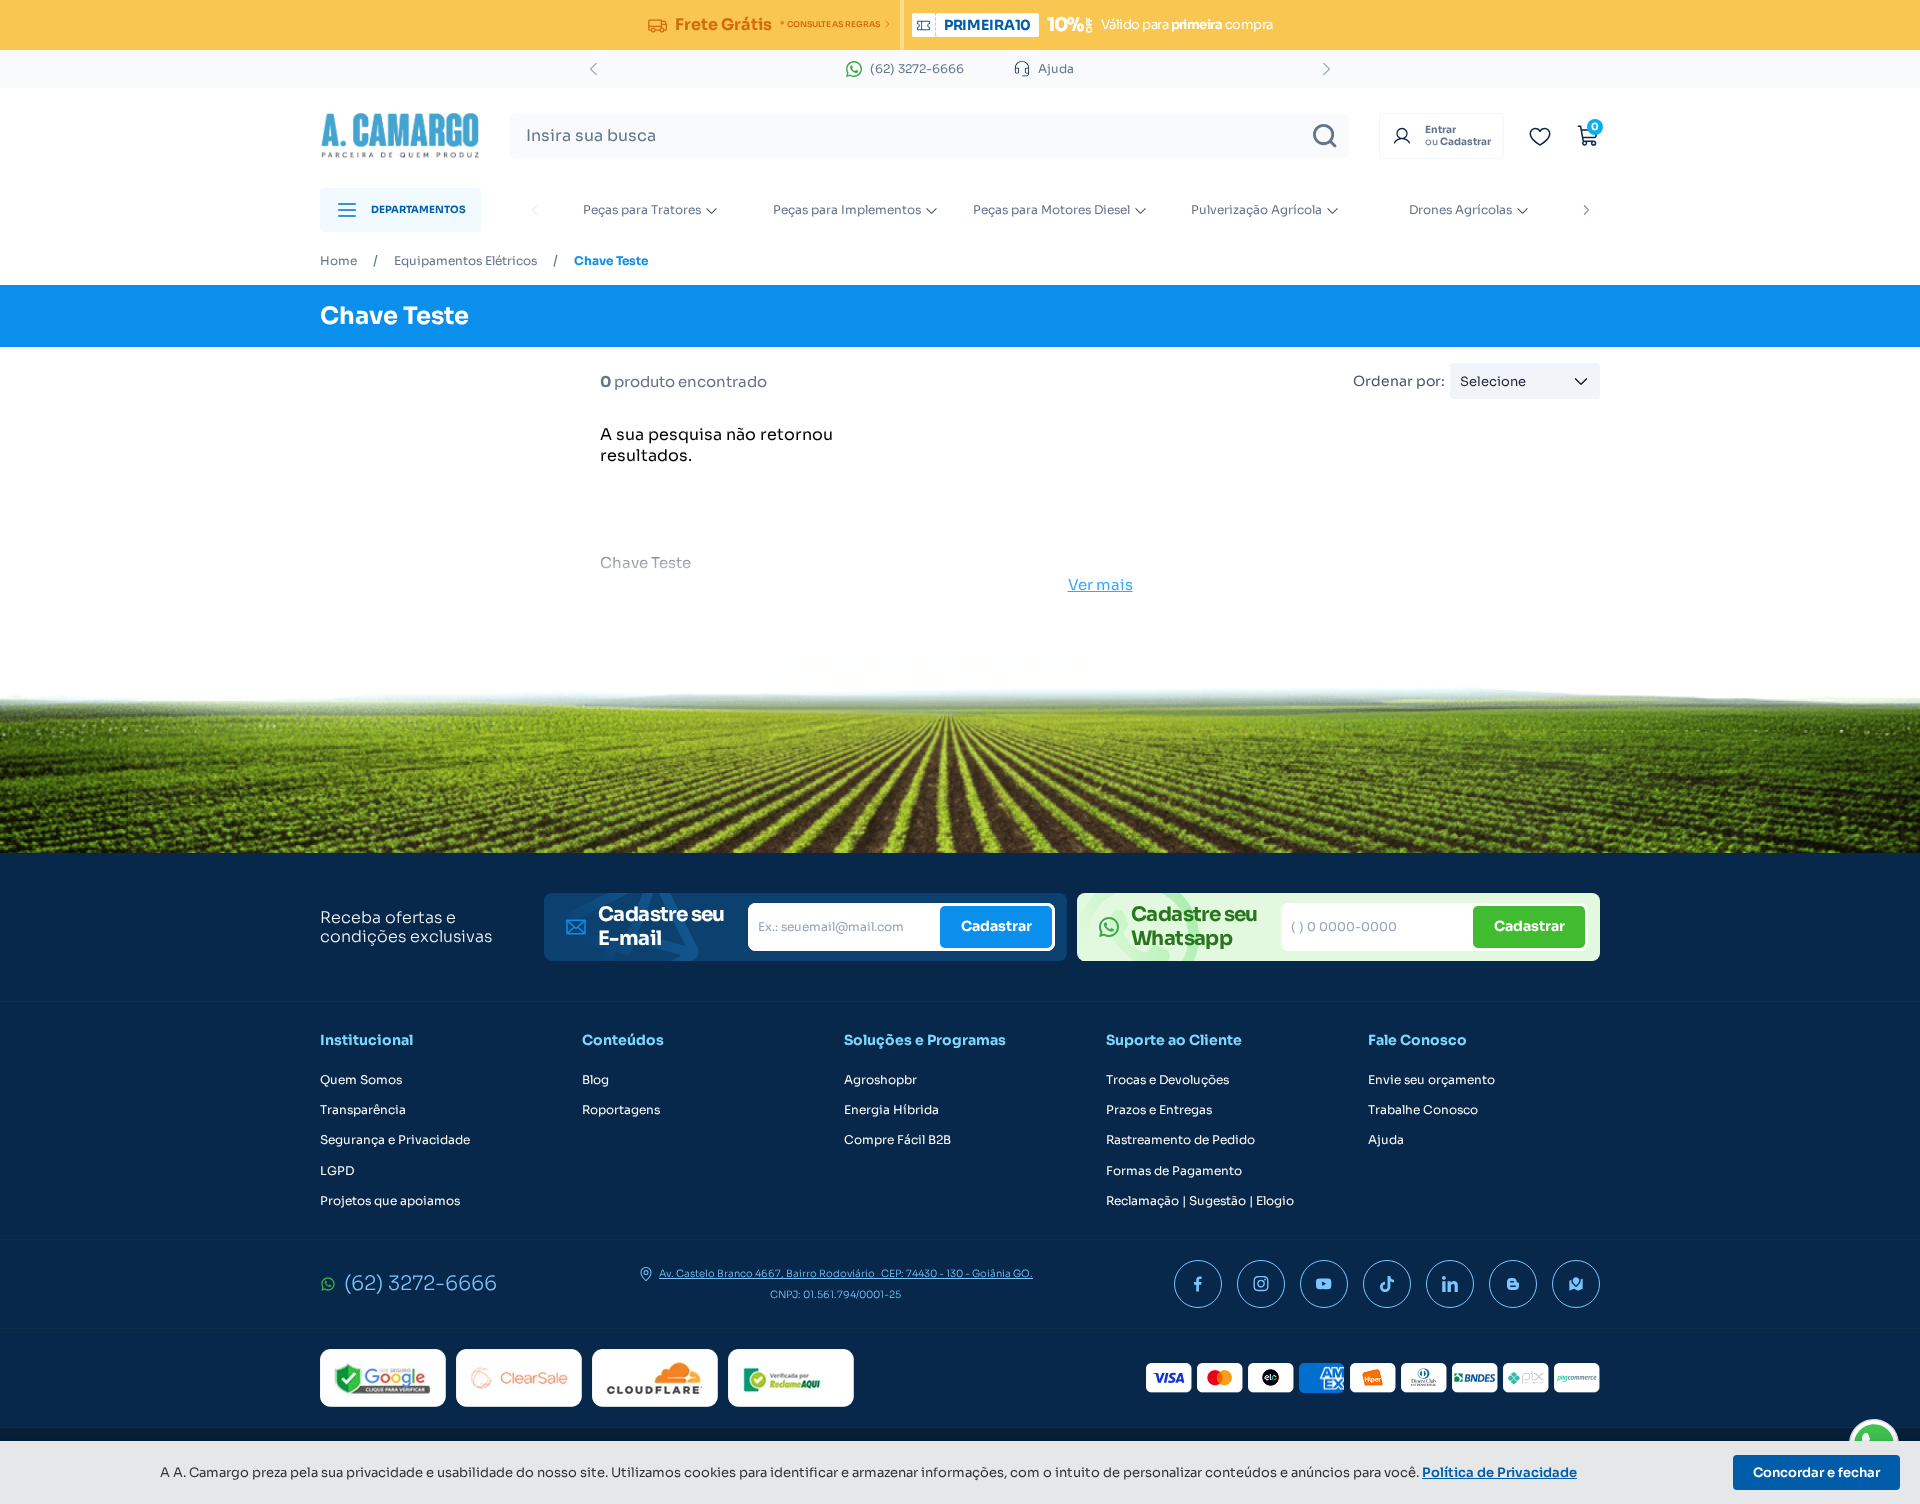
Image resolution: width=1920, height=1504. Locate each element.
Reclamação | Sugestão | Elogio (1200, 1201)
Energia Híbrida (891, 1110)
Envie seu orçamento (1431, 1080)
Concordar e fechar (1816, 1472)
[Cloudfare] (655, 1378)
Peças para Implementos (847, 209)
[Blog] (1513, 1284)
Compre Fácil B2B (897, 1140)
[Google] (383, 1378)
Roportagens (621, 1110)
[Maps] (1576, 1284)
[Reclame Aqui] (791, 1378)
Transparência (363, 1110)
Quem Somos (361, 1080)
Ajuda (1386, 1140)
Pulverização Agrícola (1256, 209)
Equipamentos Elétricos (465, 261)
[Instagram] (1261, 1284)
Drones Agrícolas (1460, 209)
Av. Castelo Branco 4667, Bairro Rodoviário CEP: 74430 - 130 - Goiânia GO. (846, 1274)
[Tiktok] (1387, 1284)
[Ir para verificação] (1540, 136)
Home (338, 261)
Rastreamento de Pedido (1180, 1140)
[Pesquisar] (1325, 136)
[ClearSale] (519, 1378)
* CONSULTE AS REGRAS (829, 24)
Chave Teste (611, 261)
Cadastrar (996, 926)
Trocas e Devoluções (1167, 1080)
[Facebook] (1198, 1284)
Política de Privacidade (1499, 1472)
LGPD (337, 1171)
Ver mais (1100, 584)
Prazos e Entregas (1159, 1110)
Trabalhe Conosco (1423, 1110)
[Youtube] (1324, 1284)
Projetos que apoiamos (390, 1201)
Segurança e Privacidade (395, 1140)
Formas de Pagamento (1174, 1171)
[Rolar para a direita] (1586, 210)
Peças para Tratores (642, 209)
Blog (595, 1080)
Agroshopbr (880, 1080)
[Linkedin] (1450, 1284)
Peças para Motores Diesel (1051, 209)
